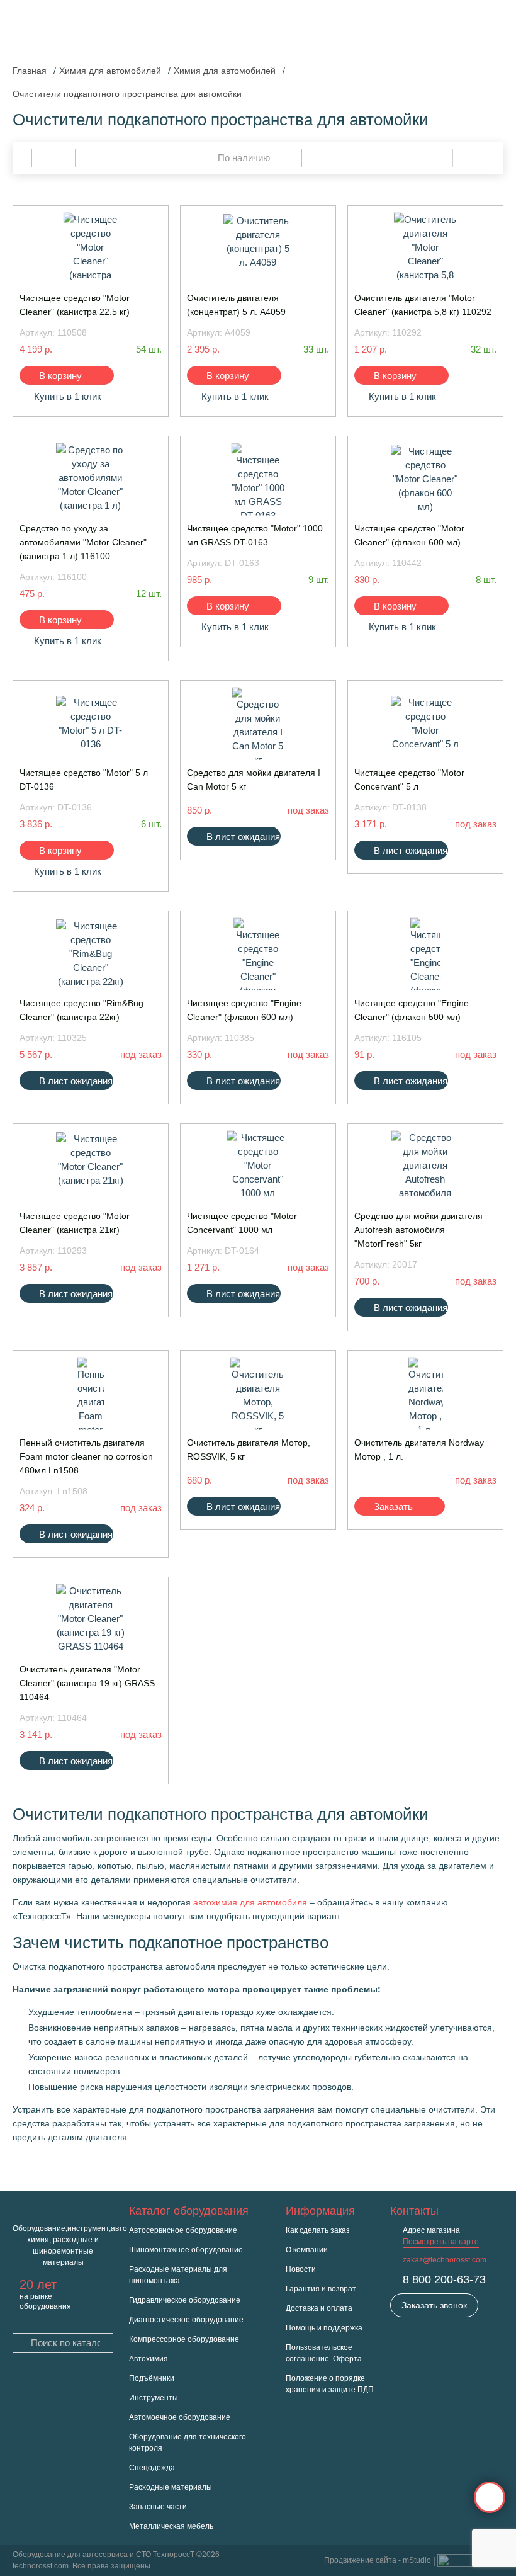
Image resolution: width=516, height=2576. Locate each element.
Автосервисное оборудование (183, 2230)
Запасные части (158, 2507)
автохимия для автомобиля (250, 1902)
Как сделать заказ (318, 2230)
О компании (307, 2250)
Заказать (393, 1506)
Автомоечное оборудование (180, 2417)
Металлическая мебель (171, 2526)
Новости (301, 2269)
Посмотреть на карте (441, 2242)
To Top (490, 2497)
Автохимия (149, 2359)
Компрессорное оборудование (184, 2339)
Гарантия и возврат (321, 2289)
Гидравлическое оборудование (185, 2300)
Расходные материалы (171, 2487)
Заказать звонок (434, 2305)
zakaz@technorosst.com (445, 2260)
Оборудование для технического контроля (188, 2443)
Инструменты (154, 2398)
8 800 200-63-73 (444, 2279)
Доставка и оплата (319, 2308)
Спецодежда (152, 2468)
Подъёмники (152, 2378)
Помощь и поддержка (324, 2328)
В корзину (60, 376)
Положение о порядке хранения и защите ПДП (330, 2384)
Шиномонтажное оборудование (186, 2250)
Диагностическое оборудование (186, 2320)
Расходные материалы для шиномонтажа (178, 2275)
